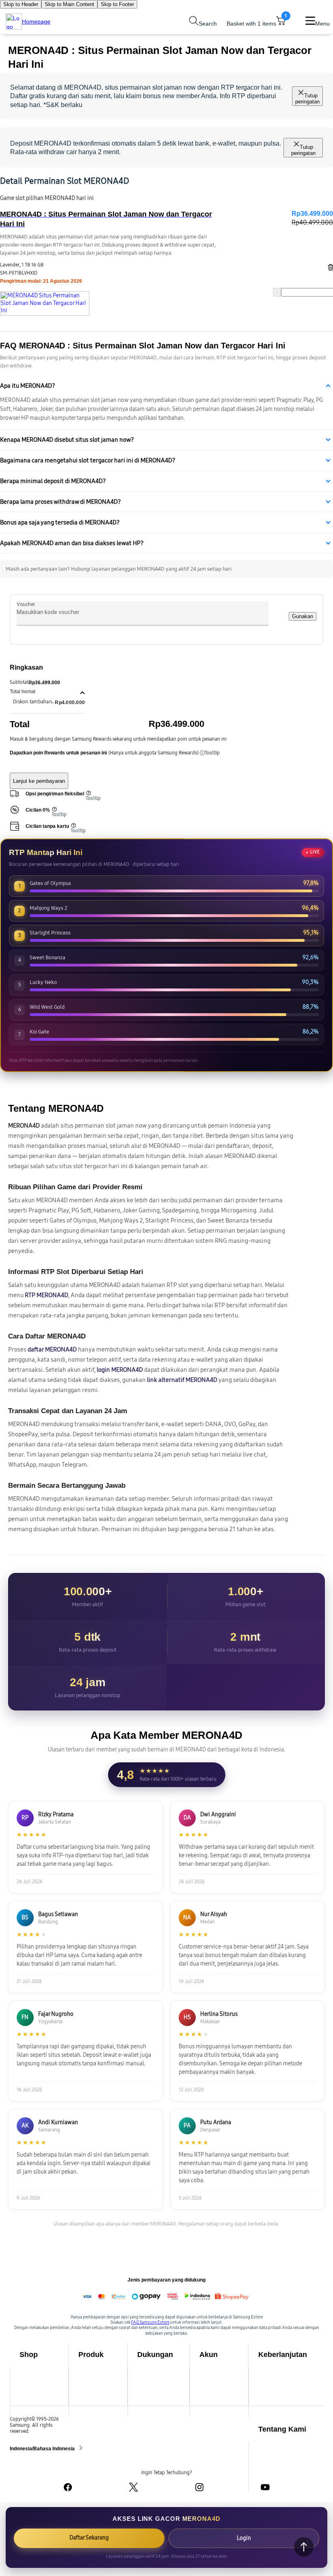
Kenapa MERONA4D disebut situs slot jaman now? (67, 440)
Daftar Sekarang (89, 2538)
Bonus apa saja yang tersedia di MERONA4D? (60, 522)
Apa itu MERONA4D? (28, 386)
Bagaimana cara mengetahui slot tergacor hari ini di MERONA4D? (88, 460)
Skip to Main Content (69, 4)
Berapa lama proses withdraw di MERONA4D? (61, 502)
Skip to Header (21, 4)
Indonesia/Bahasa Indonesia (43, 2449)
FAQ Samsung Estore (150, 2322)
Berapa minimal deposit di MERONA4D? (53, 481)
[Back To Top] (304, 2547)
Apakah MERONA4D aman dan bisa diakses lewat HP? (72, 543)
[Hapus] (329, 267)
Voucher (26, 604)
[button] (47, 692)
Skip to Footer (117, 4)
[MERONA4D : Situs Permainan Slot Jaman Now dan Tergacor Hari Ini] (45, 303)
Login (244, 2538)
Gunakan (303, 616)
